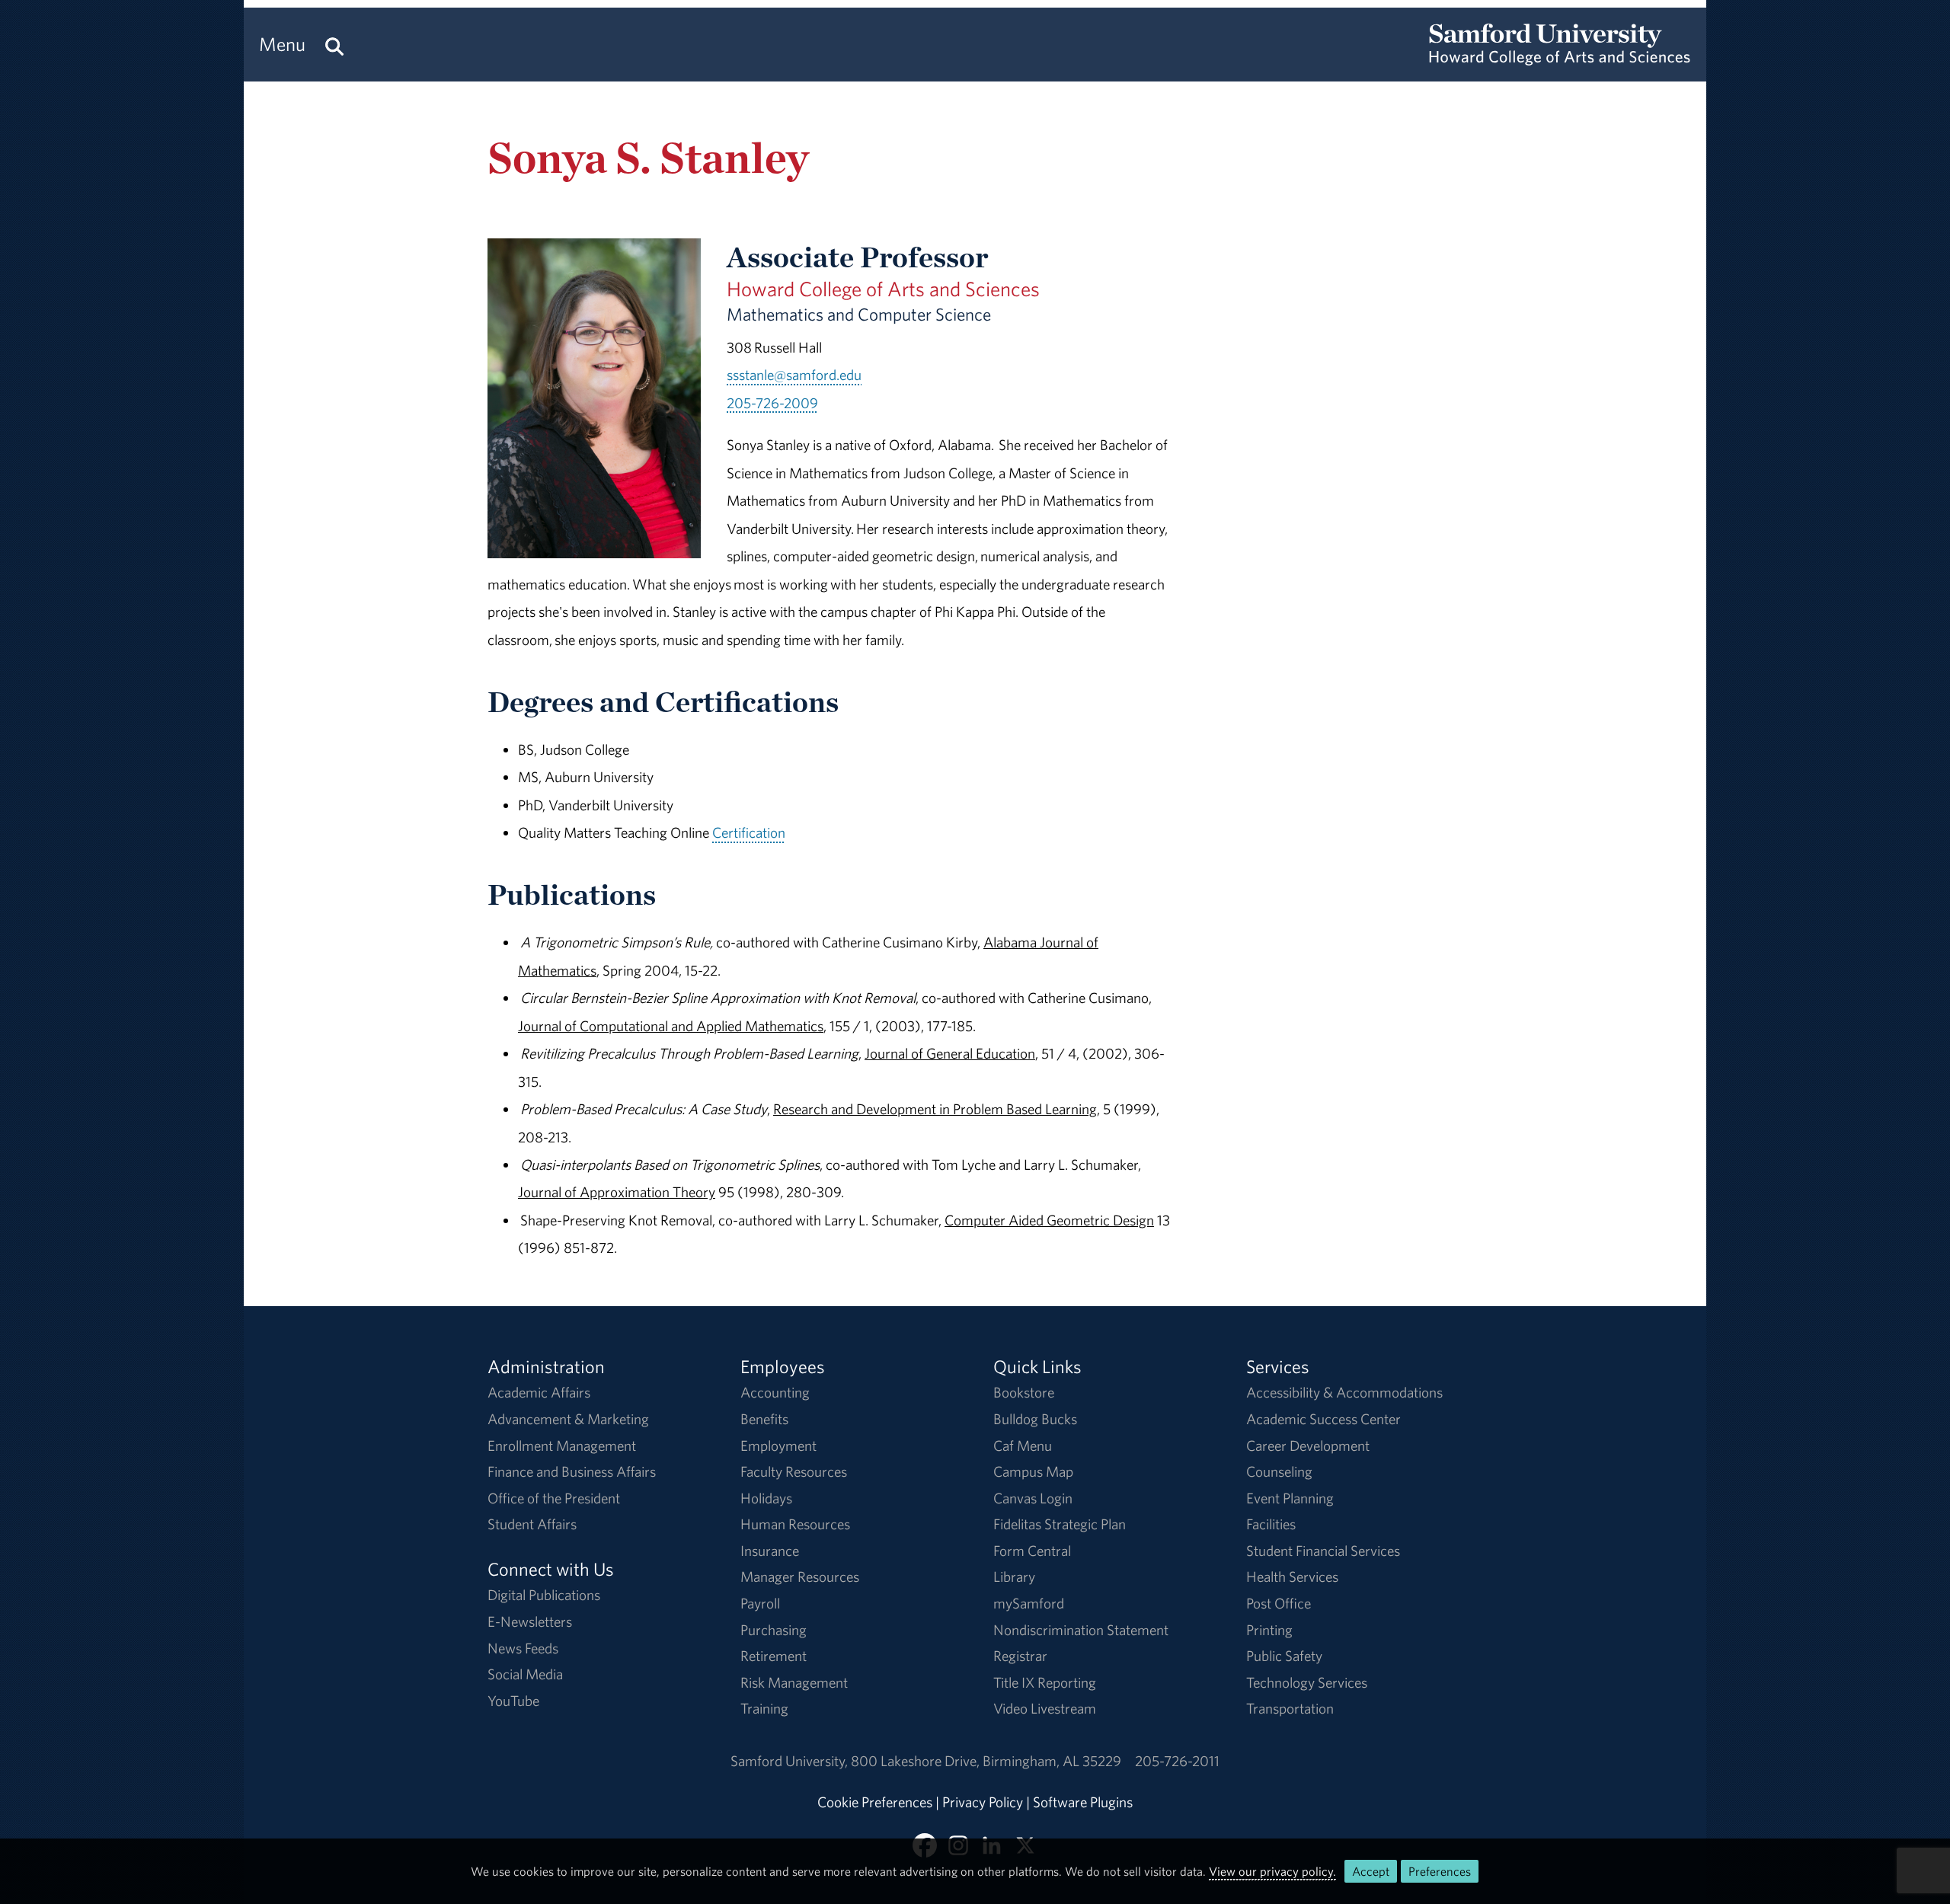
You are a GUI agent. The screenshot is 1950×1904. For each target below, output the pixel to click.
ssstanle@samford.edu (794, 375)
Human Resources (795, 1524)
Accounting (775, 1392)
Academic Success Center (1323, 1419)
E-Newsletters (530, 1621)
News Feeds (523, 1648)
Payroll (760, 1603)
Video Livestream (1045, 1708)
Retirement (774, 1656)
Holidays (766, 1498)
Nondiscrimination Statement (1081, 1630)
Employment (778, 1446)
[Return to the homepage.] (1560, 58)
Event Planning (1290, 1498)
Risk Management (794, 1682)
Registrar (1020, 1656)
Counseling (1279, 1471)
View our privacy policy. (1272, 1871)
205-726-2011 (1177, 1761)
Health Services (1292, 1577)
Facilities (1271, 1524)
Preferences (1440, 1871)
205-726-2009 (772, 403)
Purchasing (774, 1630)
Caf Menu (1023, 1446)
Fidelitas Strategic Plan (1060, 1524)
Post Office (1279, 1603)
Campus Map (1033, 1471)
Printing (1269, 1630)
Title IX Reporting (1045, 1682)
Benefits (764, 1419)
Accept (1371, 1871)
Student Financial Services (1323, 1551)
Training (764, 1708)
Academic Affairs (539, 1392)
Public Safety (1284, 1656)
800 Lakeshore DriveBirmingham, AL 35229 (986, 1761)
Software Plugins (1083, 1802)
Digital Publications (544, 1595)
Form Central (1032, 1551)
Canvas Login (1033, 1498)
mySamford (1029, 1603)
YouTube (513, 1701)
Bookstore (1024, 1392)
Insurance (770, 1551)
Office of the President (554, 1498)
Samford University (791, 1761)
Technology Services (1307, 1682)
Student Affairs (532, 1524)
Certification (749, 832)
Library (1014, 1577)
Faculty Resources (794, 1471)
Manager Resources (800, 1577)
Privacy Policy (983, 1802)
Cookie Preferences (875, 1802)
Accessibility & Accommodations (1344, 1392)
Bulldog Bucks (1035, 1419)
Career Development (1308, 1446)
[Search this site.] (334, 45)
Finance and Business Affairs (572, 1471)
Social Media (525, 1674)
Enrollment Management (562, 1446)
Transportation (1290, 1708)
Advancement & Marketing (568, 1419)
